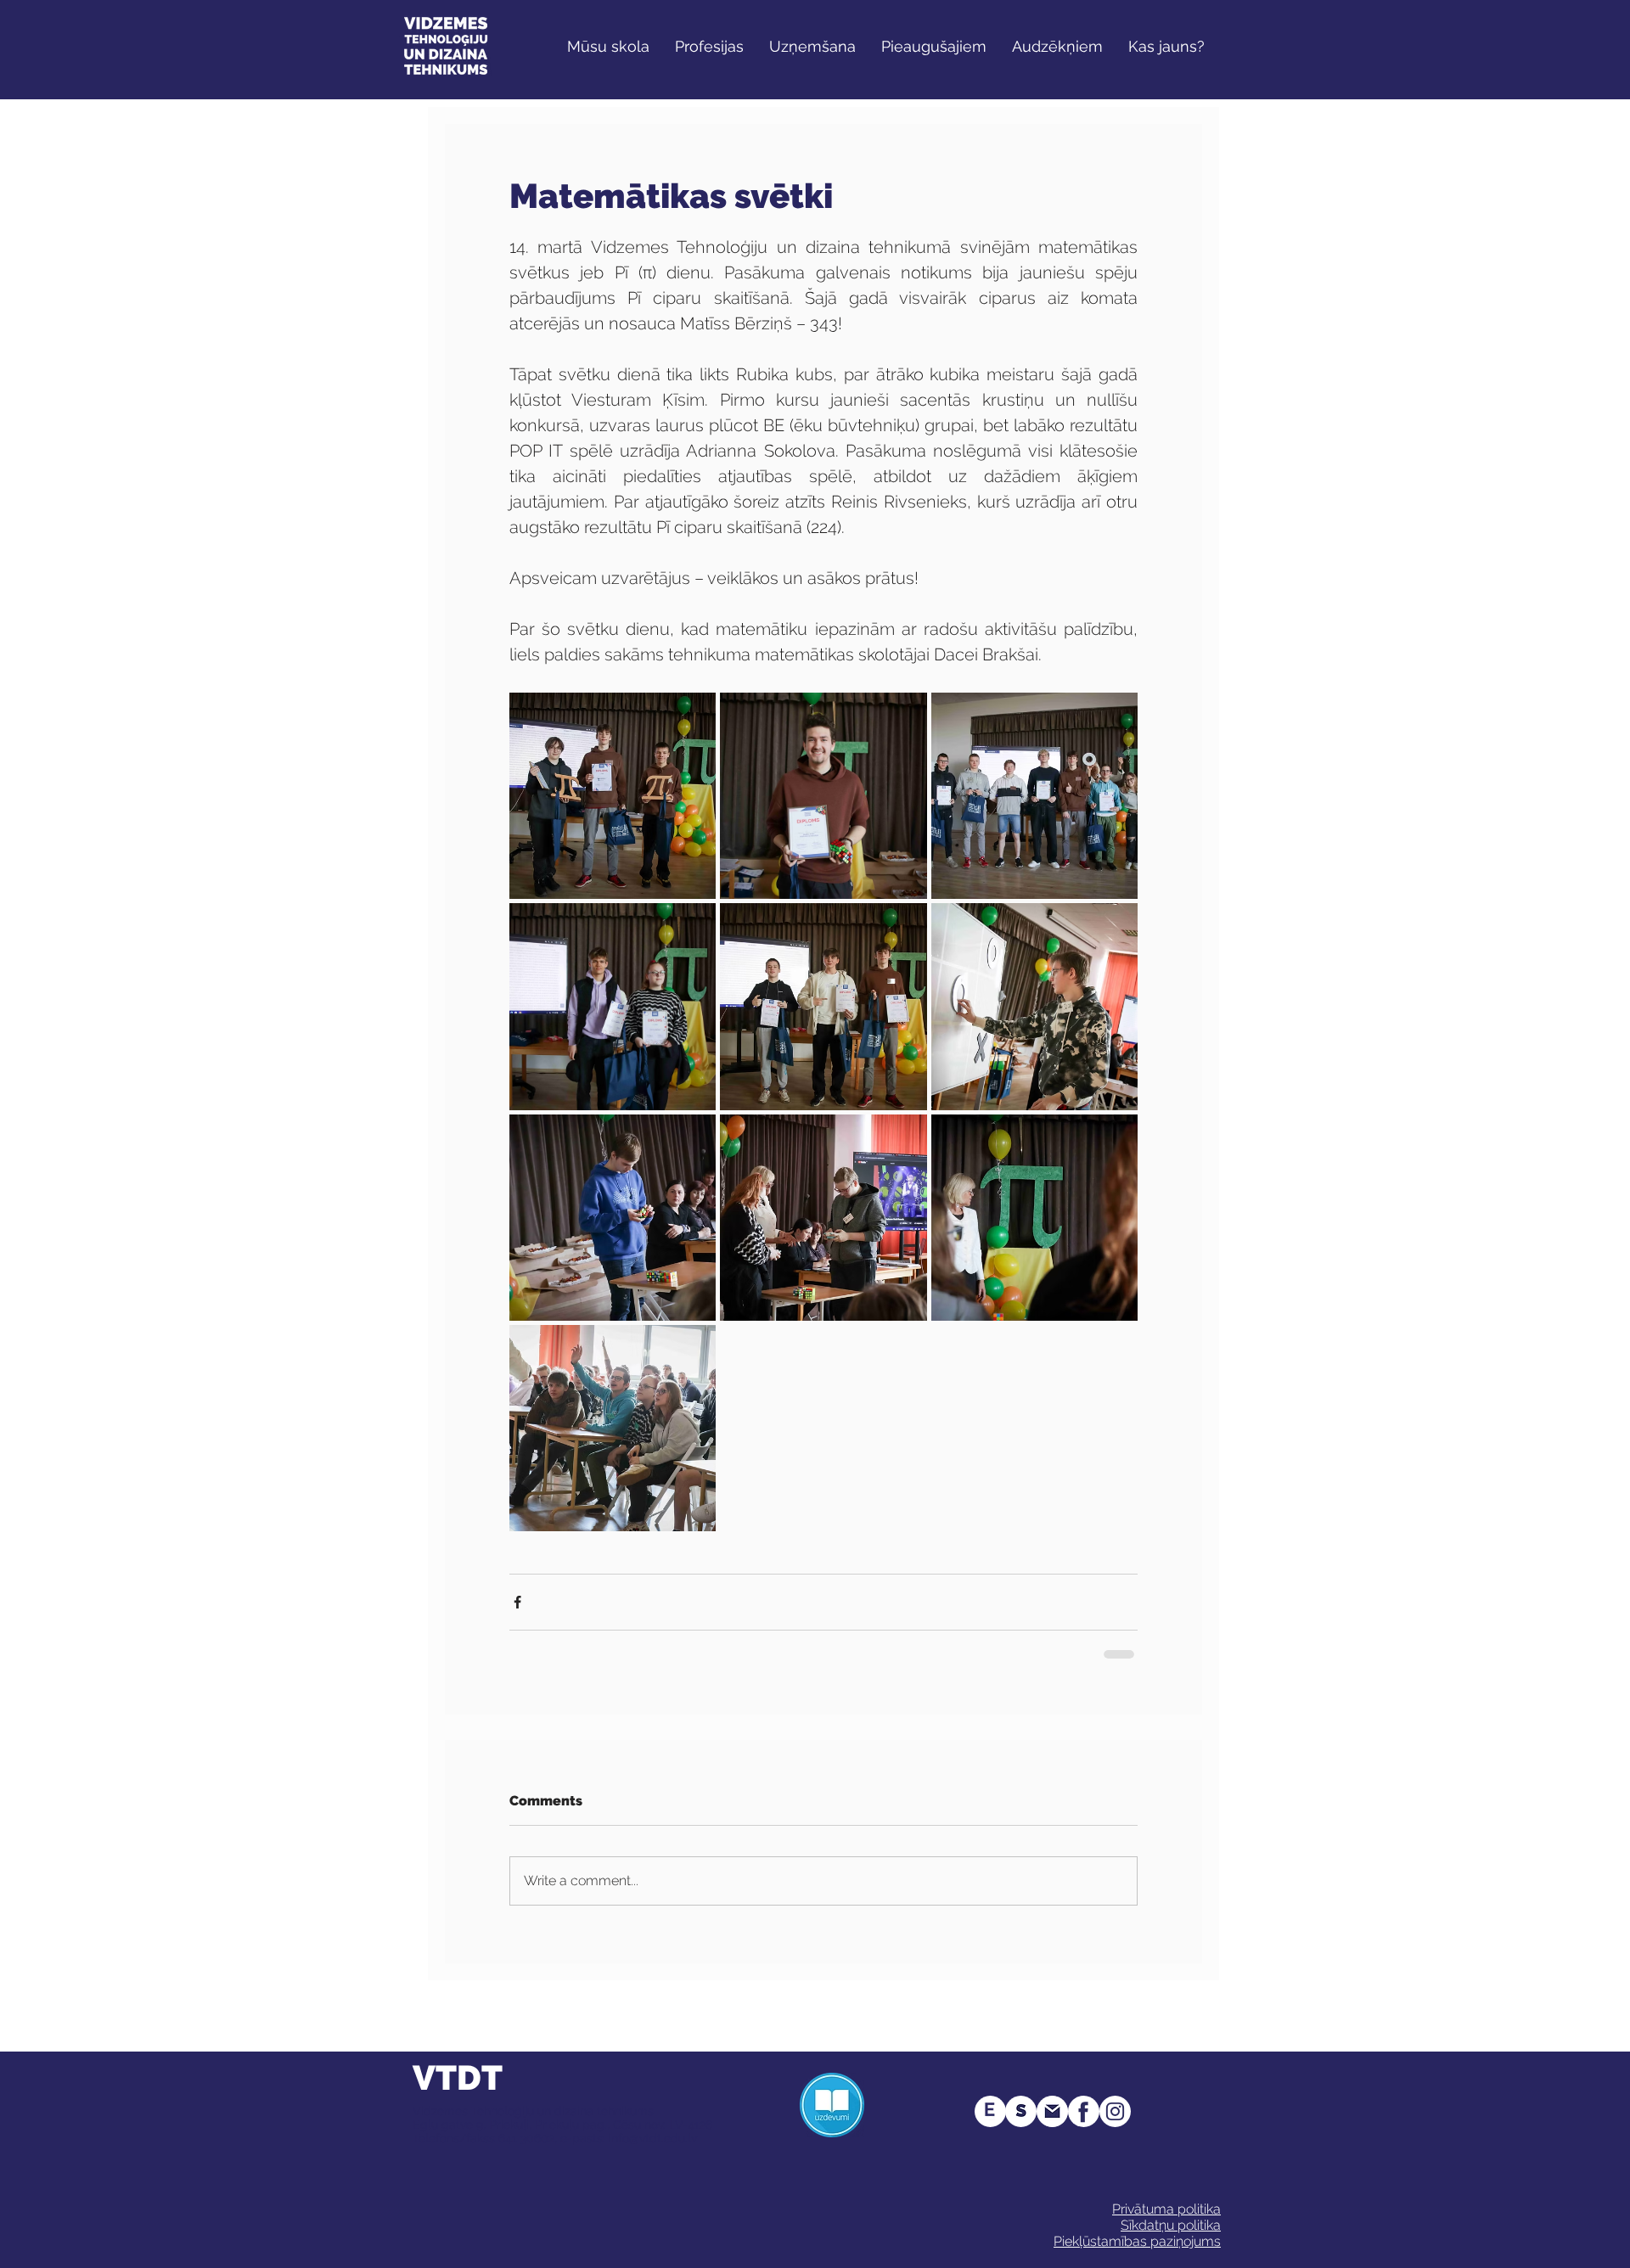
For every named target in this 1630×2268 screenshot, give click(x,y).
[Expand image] (613, 796)
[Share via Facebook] (517, 1602)
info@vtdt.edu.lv (653, 2138)
